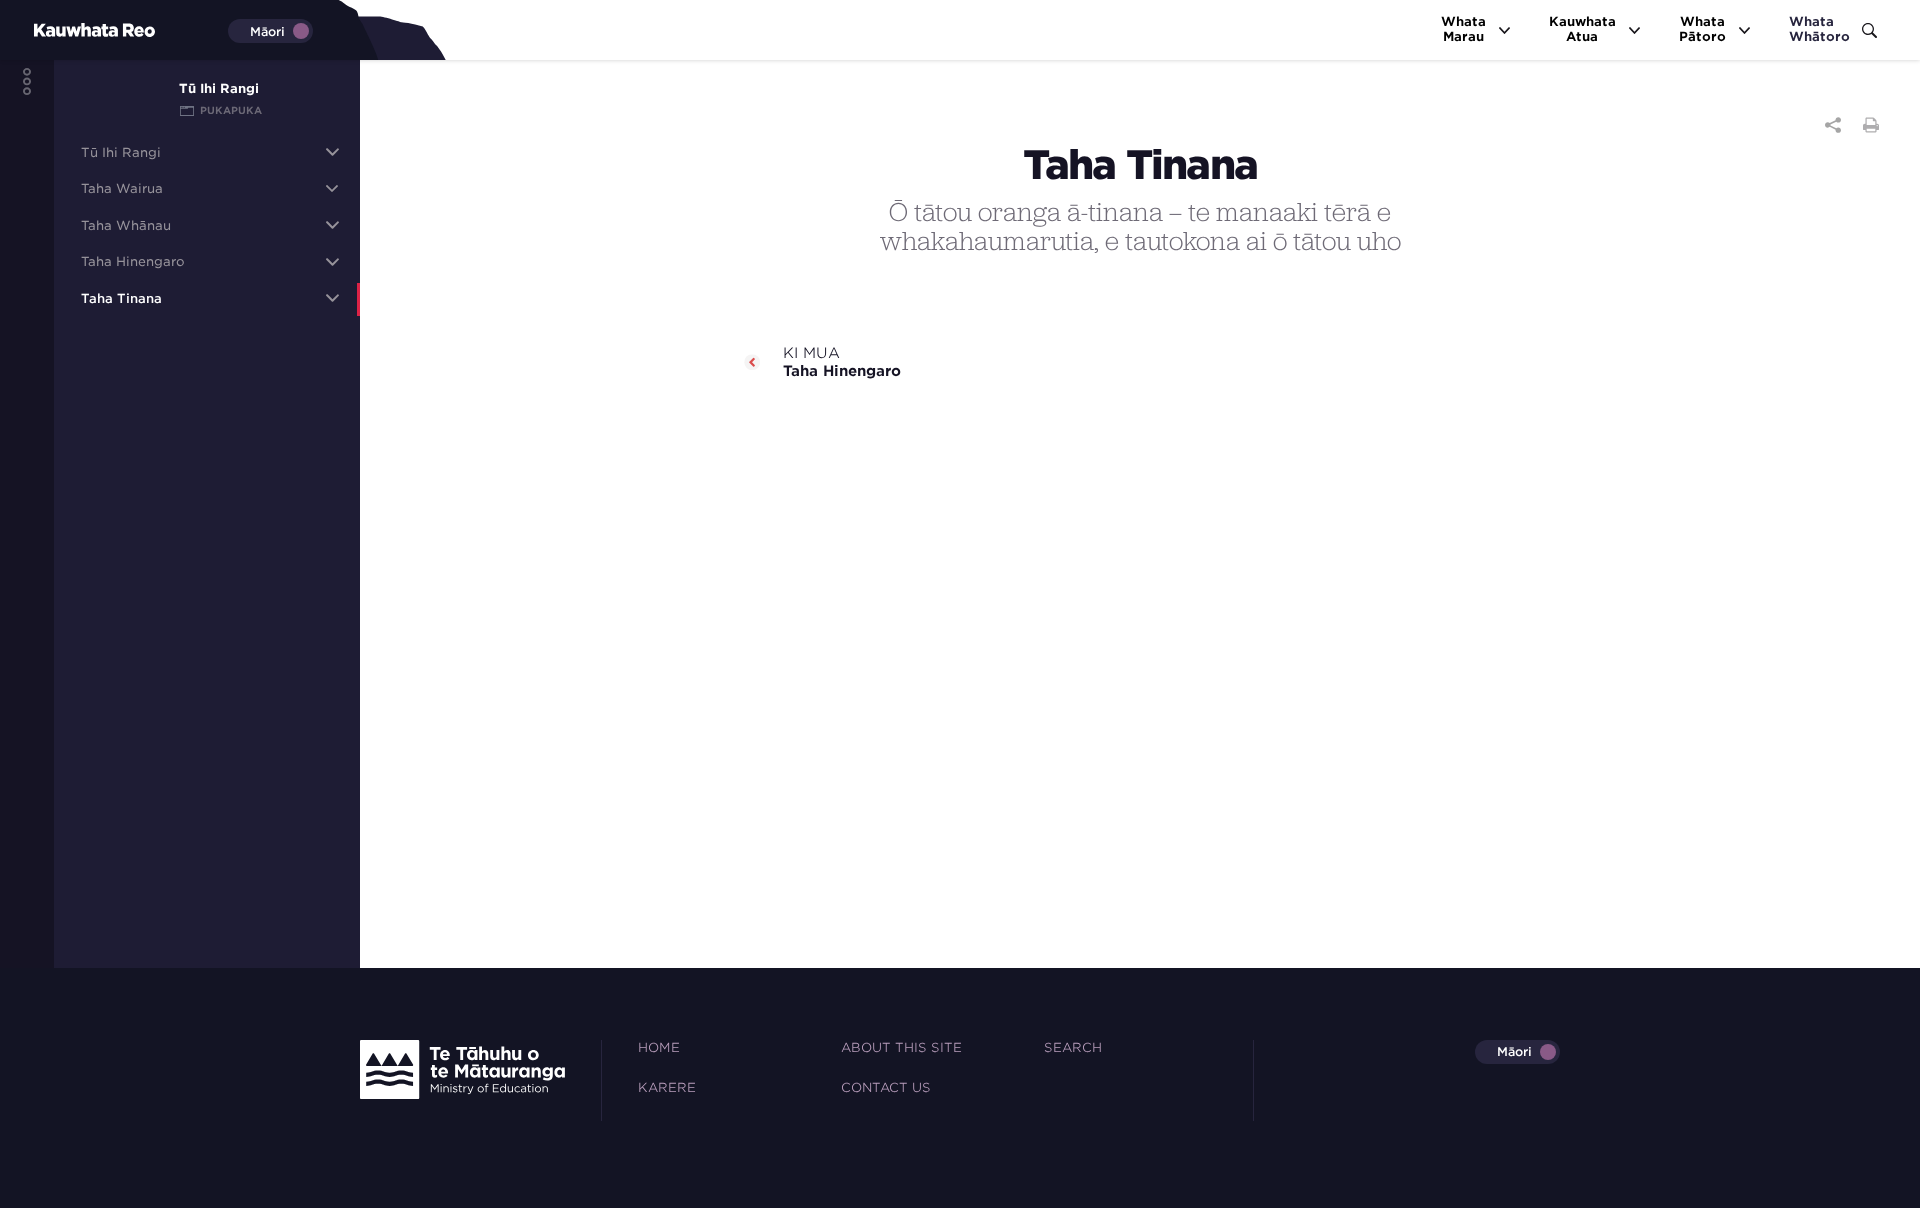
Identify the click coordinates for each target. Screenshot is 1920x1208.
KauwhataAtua (1582, 29)
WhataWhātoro (1819, 29)
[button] (332, 152)
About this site (901, 1047)
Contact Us (886, 1087)
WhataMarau (1463, 29)
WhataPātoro (1702, 29)
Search (1073, 1047)
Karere (667, 1087)
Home (659, 1047)
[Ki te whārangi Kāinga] (60, 29)
